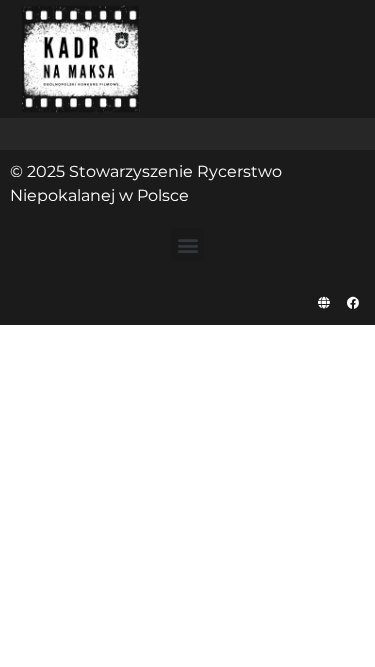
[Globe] (324, 303)
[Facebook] (353, 303)
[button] (187, 244)
